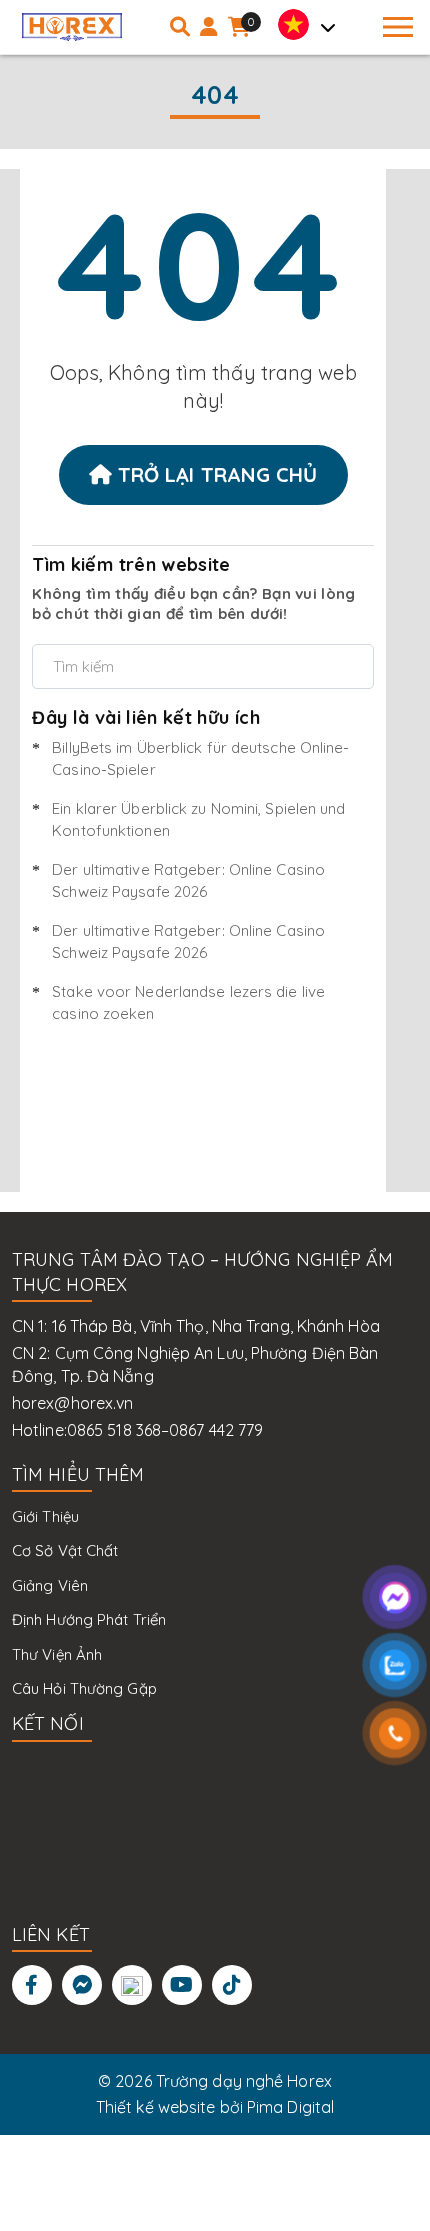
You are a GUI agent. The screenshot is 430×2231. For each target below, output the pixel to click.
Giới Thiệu (45, 1516)
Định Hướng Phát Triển (89, 1619)
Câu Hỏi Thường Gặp (84, 1688)
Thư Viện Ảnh (57, 1654)
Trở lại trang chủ (215, 474)
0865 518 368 (114, 1430)
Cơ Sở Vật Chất (65, 1550)
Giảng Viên (50, 1585)
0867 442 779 (216, 1430)
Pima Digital (290, 2107)
